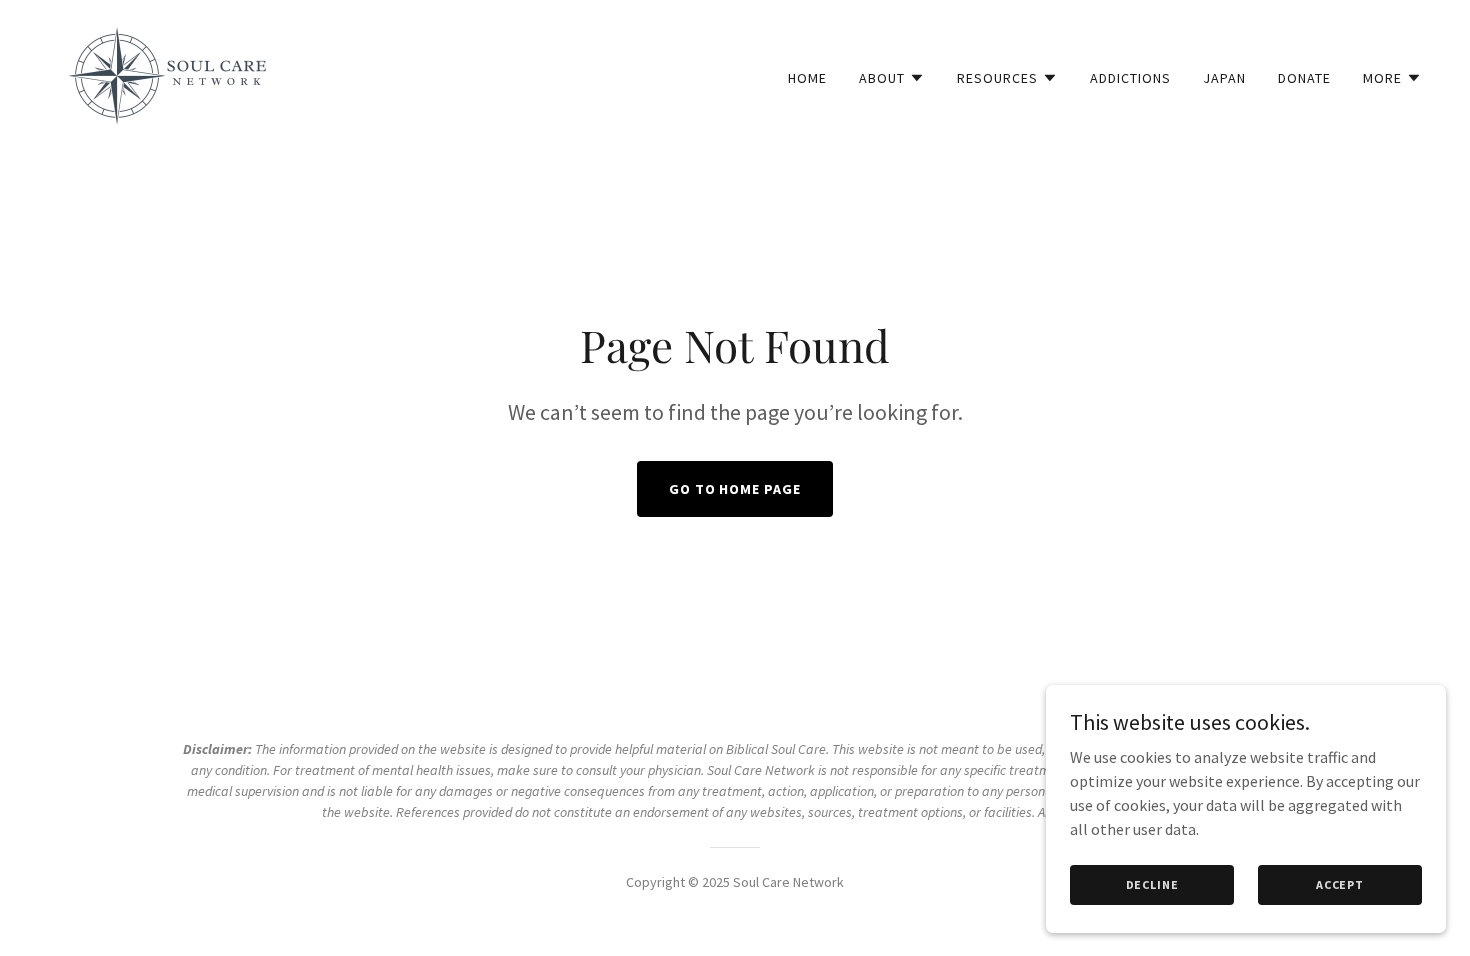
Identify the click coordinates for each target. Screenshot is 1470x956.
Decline (1152, 884)
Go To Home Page (735, 489)
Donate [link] (1304, 78)
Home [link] (807, 78)
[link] (167, 73)
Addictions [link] (1130, 78)
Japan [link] (1224, 78)
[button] (892, 78)
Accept (1340, 884)
